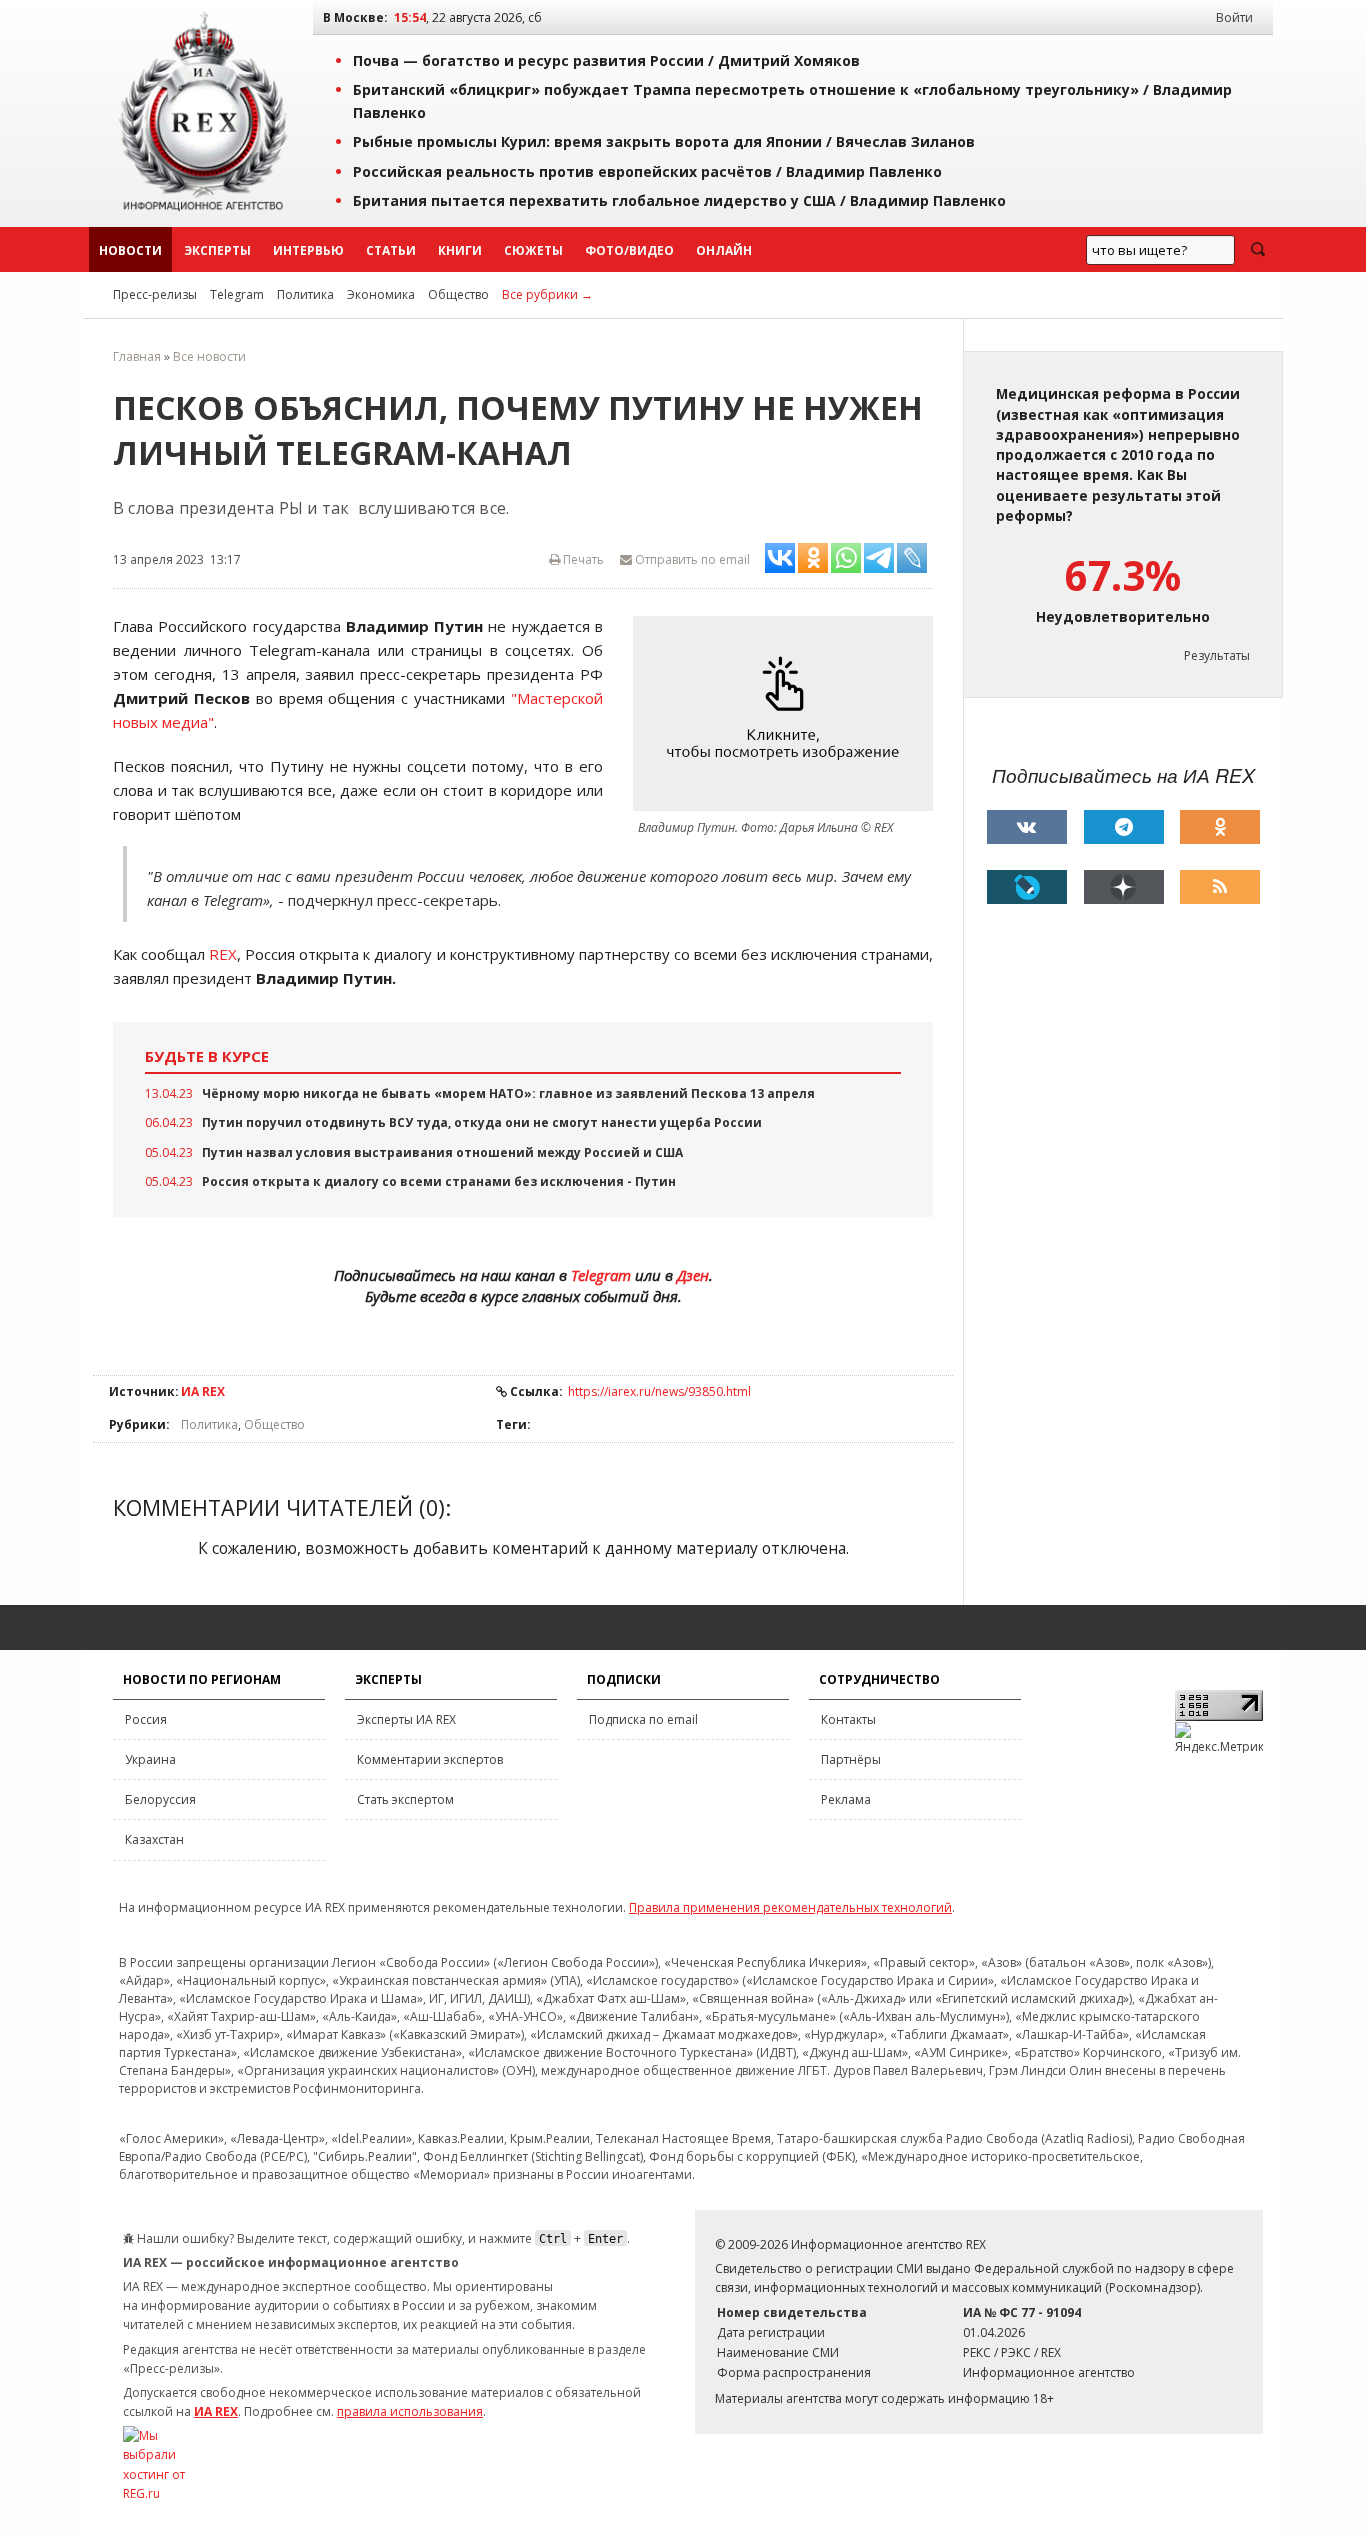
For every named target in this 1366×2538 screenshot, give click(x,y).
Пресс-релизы (155, 294)
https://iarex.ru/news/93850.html (659, 1391)
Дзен (693, 1275)
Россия (146, 1719)
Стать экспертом (405, 1799)
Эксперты (217, 250)
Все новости (209, 356)
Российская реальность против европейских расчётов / (647, 171)
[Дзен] (1124, 887)
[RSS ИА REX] (1220, 887)
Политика (305, 294)
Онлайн (724, 250)
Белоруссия (160, 1799)
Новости (130, 250)
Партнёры (851, 1759)
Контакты (848, 1719)
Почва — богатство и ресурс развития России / (606, 60)
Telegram (237, 294)
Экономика (381, 294)
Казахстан (154, 1839)
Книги (460, 250)
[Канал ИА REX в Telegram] (1124, 827)
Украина (150, 1759)
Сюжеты (533, 250)
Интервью (308, 250)
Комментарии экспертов (430, 1759)
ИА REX (203, 1391)
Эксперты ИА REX (406, 1719)
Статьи (391, 250)
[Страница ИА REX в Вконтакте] (1027, 827)
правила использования (410, 2411)
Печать (582, 559)
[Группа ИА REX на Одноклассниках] (1220, 827)
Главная (137, 356)
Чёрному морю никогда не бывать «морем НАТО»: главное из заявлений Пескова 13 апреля (508, 1093)
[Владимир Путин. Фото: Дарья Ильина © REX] (788, 713)
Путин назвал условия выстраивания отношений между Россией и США (442, 1152)
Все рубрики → (547, 294)
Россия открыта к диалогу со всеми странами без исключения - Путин (439, 1181)
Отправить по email (691, 559)
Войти (1234, 17)
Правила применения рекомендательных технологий (790, 1907)
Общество (458, 294)
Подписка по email (643, 1719)
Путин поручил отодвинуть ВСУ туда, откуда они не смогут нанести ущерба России (482, 1122)
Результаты (1217, 655)
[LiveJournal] (1027, 887)
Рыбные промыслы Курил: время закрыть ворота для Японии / (664, 141)
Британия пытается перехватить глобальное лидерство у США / (679, 200)
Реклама (846, 1799)
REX (223, 954)
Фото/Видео (629, 250)
